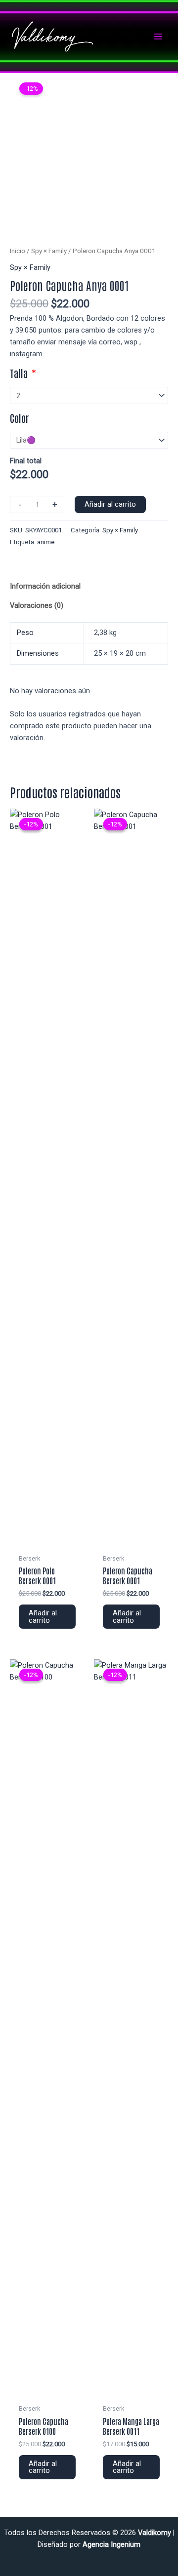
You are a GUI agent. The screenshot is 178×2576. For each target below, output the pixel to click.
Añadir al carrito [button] (43, 1617)
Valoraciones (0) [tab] (37, 605)
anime (46, 542)
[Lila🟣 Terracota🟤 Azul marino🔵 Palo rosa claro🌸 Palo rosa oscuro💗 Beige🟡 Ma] (89, 440)
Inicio (18, 251)
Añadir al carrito (110, 504)
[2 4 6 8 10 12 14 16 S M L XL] (89, 395)
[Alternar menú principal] (158, 37)
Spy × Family (49, 251)
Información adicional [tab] (45, 586)
